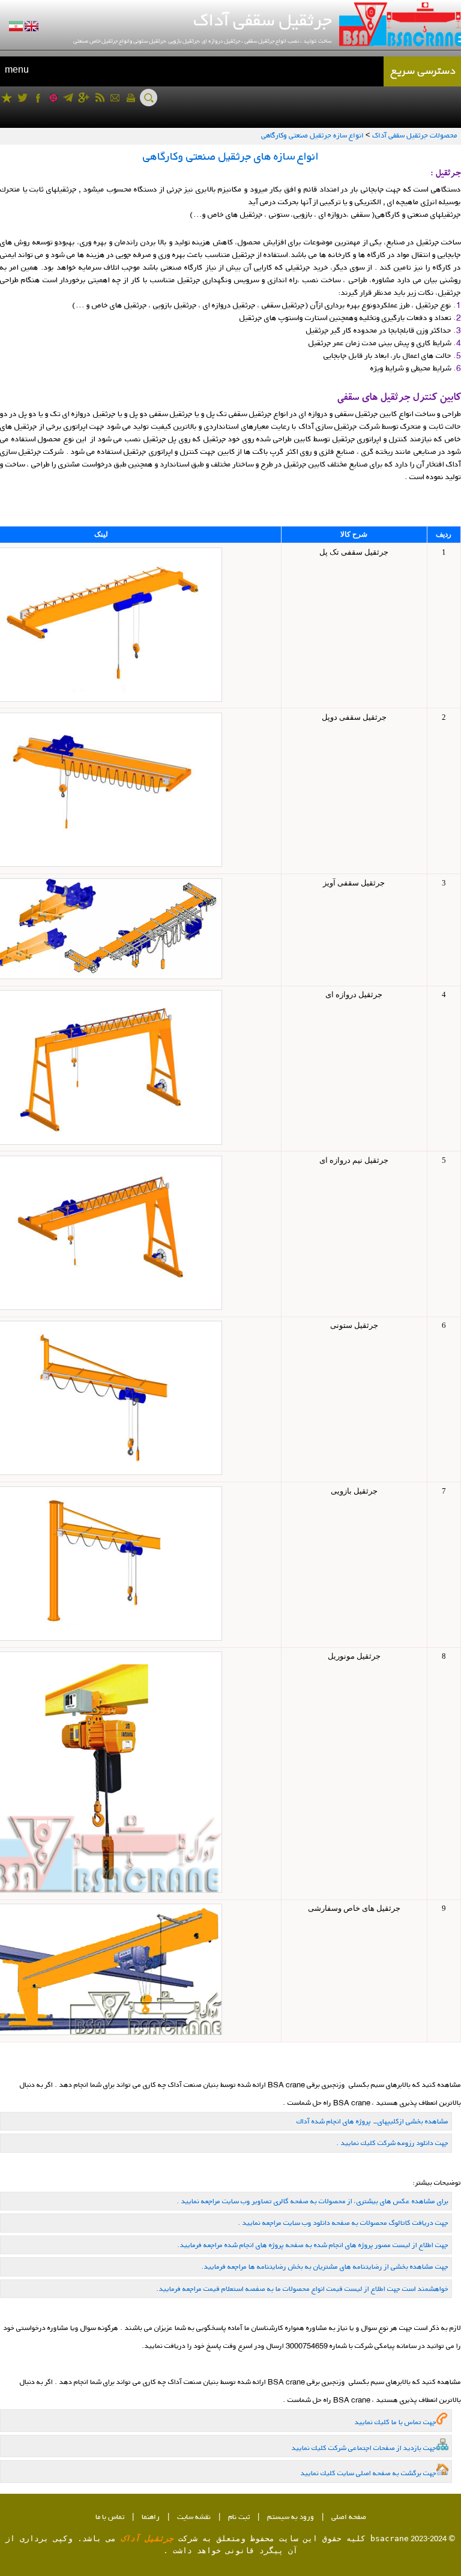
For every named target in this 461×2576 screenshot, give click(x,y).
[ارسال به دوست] (115, 98)
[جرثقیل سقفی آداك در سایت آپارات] (53, 98)
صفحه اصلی (349, 2517)
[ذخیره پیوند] (7, 98)
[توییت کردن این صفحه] (23, 98)
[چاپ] (131, 98)
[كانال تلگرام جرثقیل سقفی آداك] (68, 98)
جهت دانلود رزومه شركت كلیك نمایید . (392, 2143)
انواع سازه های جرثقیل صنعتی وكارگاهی (231, 156)
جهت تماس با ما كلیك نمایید (396, 2422)
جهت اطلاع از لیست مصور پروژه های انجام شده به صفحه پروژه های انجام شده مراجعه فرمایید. (313, 2245)
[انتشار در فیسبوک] (38, 98)
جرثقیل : (446, 174)
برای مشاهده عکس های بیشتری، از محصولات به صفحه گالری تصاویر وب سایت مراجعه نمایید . (312, 2201)
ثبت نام (239, 2517)
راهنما (151, 2517)
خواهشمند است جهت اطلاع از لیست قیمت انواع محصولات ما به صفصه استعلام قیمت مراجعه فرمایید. (302, 2289)
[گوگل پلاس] (84, 98)
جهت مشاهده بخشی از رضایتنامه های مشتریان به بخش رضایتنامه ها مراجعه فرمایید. (325, 2267)
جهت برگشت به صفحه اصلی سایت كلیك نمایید (369, 2473)
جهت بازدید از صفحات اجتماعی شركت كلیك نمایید (364, 2448)
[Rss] (99, 98)
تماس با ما (110, 2517)
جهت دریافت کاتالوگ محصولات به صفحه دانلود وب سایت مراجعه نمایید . (343, 2223)
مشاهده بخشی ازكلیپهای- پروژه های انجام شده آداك (372, 2121)
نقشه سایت (194, 2517)
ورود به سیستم (291, 2517)
